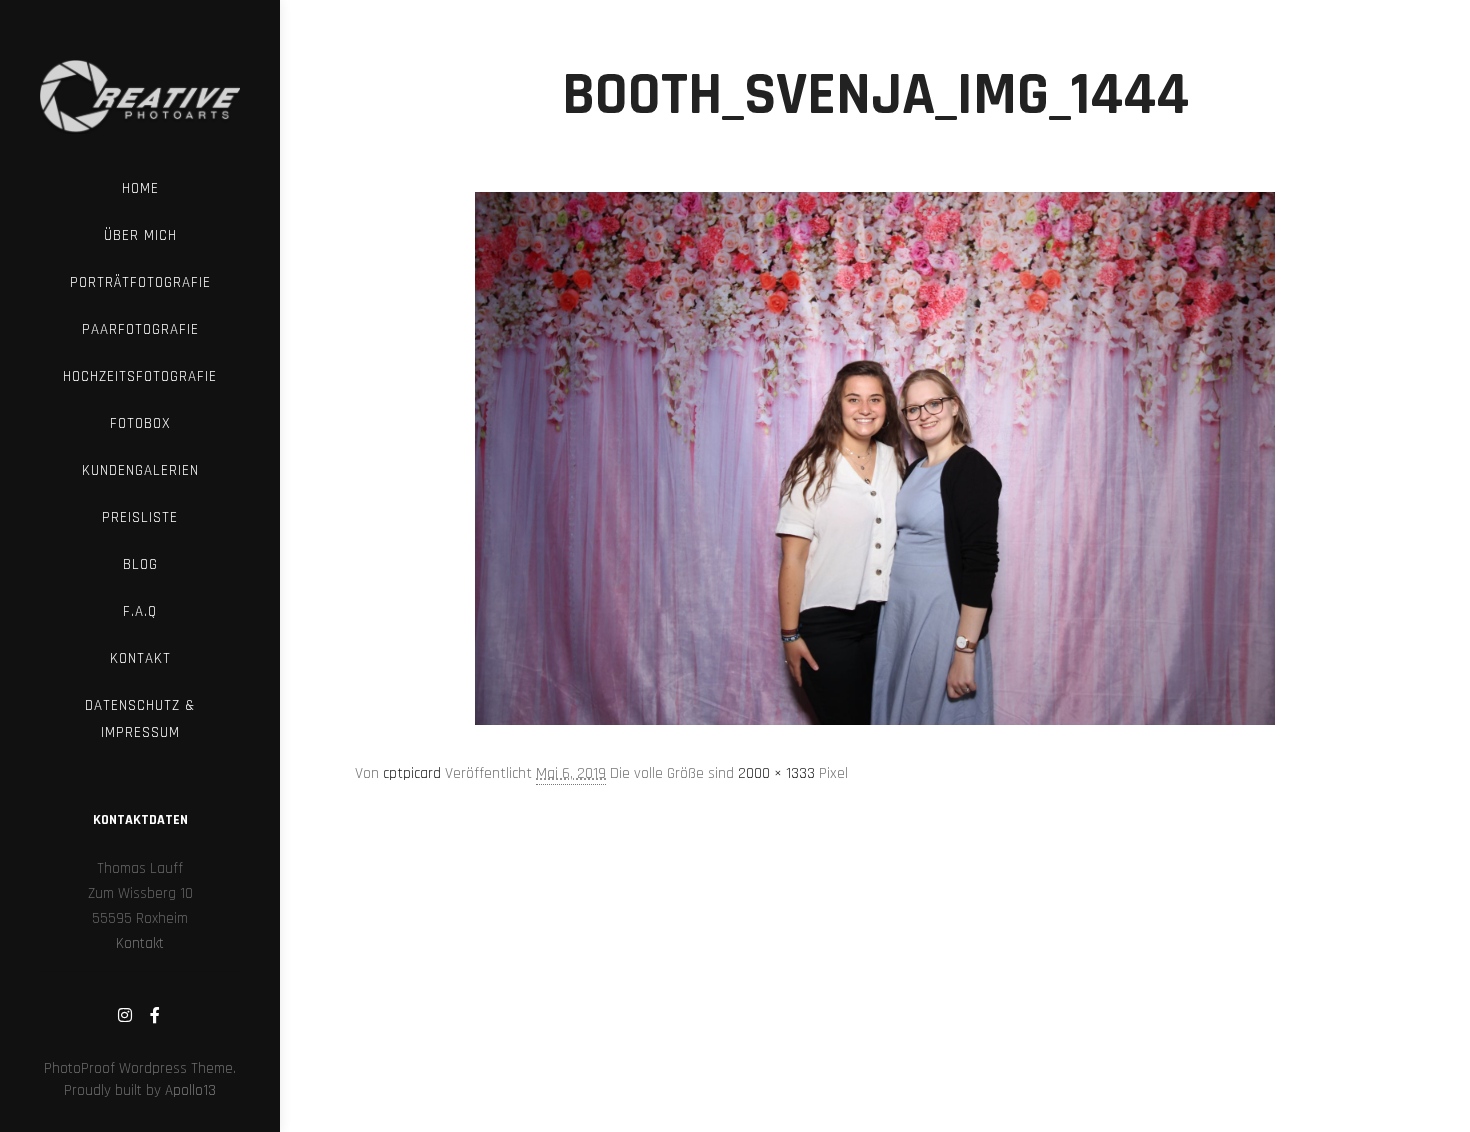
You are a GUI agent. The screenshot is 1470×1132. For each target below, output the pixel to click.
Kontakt (140, 943)
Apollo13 (190, 1090)
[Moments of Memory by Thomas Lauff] (140, 82)
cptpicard (412, 773)
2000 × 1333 (776, 773)
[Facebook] (155, 1015)
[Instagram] (125, 1015)
